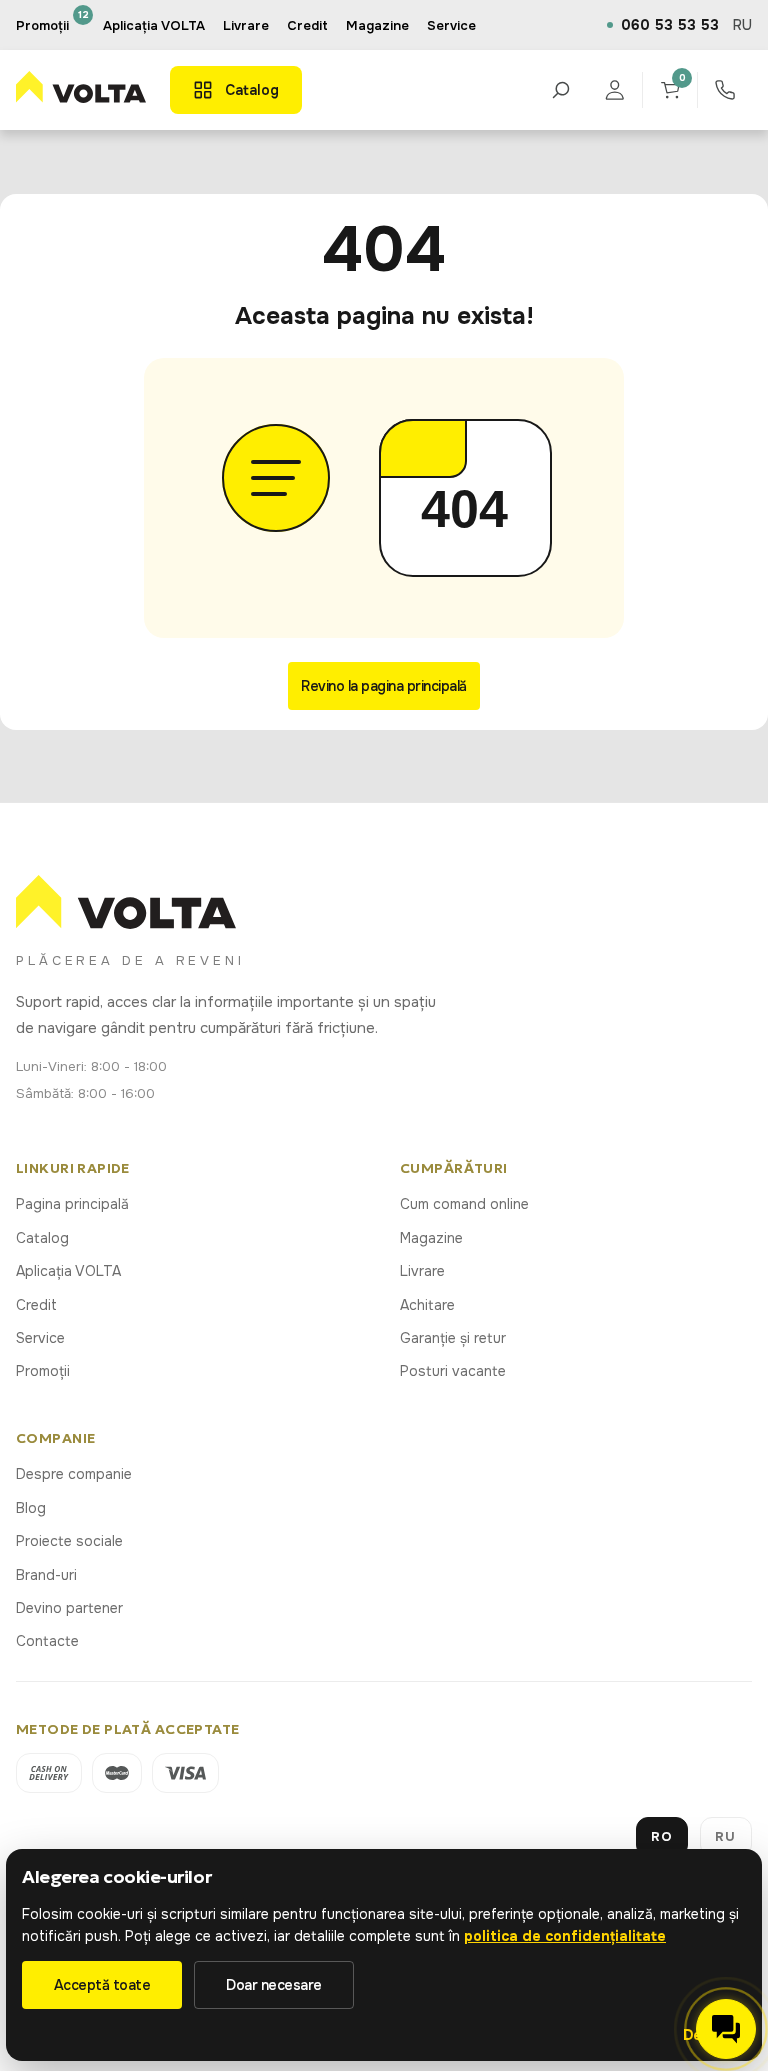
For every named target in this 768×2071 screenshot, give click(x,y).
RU (742, 25)
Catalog (42, 1238)
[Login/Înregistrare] (615, 90)
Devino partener (69, 1608)
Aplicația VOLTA (154, 25)
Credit (36, 1305)
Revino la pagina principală (384, 686)
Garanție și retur (453, 1338)
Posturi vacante (453, 1371)
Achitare (427, 1305)
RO (662, 1836)
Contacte (47, 1641)
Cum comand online (464, 1204)
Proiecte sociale (69, 1541)
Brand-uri (46, 1575)
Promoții (43, 1371)
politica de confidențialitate (565, 1936)
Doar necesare (274, 1985)
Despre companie (74, 1474)
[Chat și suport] (726, 2029)
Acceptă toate (102, 1985)
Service (40, 1338)
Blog (31, 1508)
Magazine (431, 1238)
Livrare (422, 1271)
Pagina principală (72, 1204)
